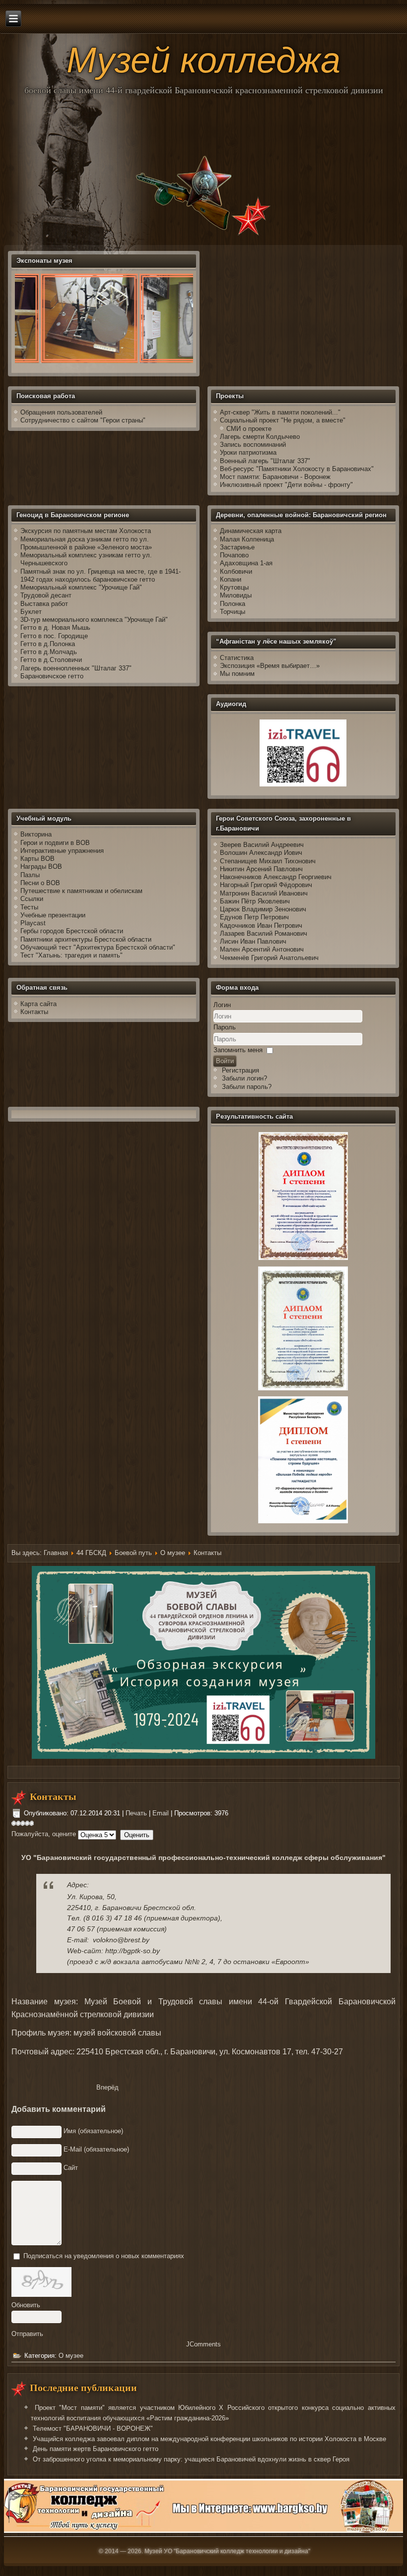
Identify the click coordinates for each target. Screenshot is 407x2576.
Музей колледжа (203, 60)
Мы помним (237, 674)
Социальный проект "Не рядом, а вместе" (283, 420)
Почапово (234, 555)
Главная (56, 1553)
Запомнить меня (238, 1050)
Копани (231, 579)
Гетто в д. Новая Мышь (55, 628)
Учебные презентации (53, 915)
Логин (222, 1005)
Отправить (27, 2334)
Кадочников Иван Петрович (261, 926)
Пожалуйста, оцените (44, 1834)
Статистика (237, 658)
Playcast (33, 923)
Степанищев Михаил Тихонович (268, 861)
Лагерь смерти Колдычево (260, 437)
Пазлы (30, 875)
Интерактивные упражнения (62, 851)
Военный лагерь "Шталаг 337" (265, 461)
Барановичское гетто (52, 676)
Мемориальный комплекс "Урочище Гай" (81, 587)
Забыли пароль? (247, 1087)
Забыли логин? (244, 1078)
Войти (225, 1061)
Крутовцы (234, 587)
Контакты (34, 1012)
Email (162, 1813)
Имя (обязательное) (93, 2131)
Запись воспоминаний (253, 445)
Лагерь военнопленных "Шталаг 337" (76, 668)
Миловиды (236, 595)
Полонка (233, 604)
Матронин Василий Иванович (264, 893)
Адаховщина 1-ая (246, 563)
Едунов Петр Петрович (254, 917)
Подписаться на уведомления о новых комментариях (104, 2256)
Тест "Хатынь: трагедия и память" (71, 955)
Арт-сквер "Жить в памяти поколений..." (280, 412)
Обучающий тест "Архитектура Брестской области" (98, 947)
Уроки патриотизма (248, 452)
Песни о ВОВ (40, 883)
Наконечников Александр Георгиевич (276, 877)
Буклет (31, 612)
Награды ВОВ (41, 867)
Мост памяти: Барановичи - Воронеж (275, 477)
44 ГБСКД (91, 1553)
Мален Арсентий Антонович (262, 949)
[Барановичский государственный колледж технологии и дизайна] (203, 2531)
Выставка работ (44, 604)
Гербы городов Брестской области (72, 931)
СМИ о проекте (249, 429)
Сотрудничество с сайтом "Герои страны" (83, 420)
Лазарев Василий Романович (264, 933)
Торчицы (233, 612)
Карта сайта (38, 1004)
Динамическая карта (252, 531)
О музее (173, 1553)
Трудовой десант (46, 595)
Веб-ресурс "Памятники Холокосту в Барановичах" (297, 469)
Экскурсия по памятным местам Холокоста (86, 531)
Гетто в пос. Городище (54, 636)
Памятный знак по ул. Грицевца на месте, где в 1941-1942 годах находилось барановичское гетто (101, 575)
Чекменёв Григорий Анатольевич (269, 958)
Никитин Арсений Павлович (261, 869)
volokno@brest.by (121, 1940)
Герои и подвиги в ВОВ (55, 843)
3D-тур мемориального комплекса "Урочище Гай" (94, 620)
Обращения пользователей (61, 412)
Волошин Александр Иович (261, 853)
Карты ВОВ (37, 859)
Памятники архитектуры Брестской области (86, 939)
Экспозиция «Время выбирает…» (270, 666)
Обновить (26, 2305)
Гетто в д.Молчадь (49, 652)
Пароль (225, 1027)
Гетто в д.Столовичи (51, 660)
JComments (203, 2344)
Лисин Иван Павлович (253, 941)
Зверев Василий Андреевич (262, 845)
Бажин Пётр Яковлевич (255, 901)
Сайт (71, 2168)
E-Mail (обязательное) (96, 2149)
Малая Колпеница (247, 539)
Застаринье (237, 547)
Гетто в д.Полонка (48, 644)
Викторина (36, 834)
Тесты (29, 907)
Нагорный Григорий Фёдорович (266, 885)
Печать (137, 1813)
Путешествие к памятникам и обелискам (81, 891)
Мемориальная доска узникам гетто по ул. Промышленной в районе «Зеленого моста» (86, 543)
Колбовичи (236, 571)
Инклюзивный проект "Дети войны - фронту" (286, 485)
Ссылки (32, 899)
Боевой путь (133, 1553)
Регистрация (240, 1070)
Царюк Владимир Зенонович (263, 909)
